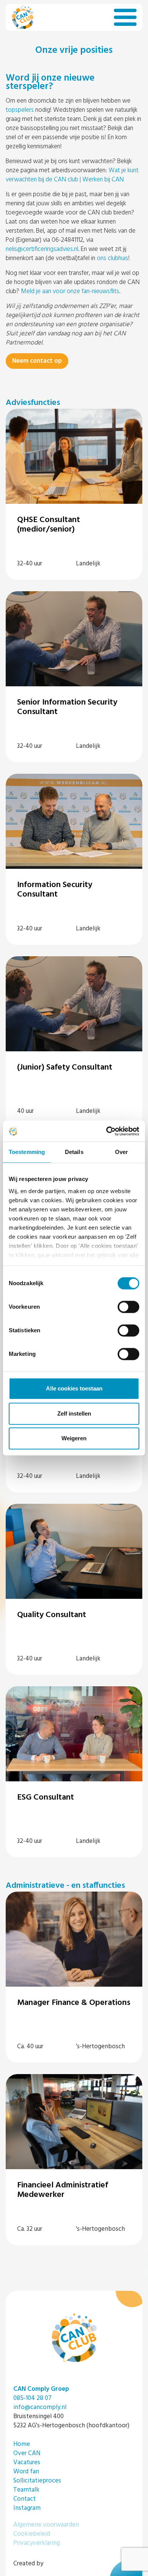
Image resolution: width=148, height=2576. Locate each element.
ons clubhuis (113, 258)
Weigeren (74, 1438)
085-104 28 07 (32, 2398)
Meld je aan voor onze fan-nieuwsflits (70, 291)
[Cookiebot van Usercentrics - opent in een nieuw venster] (106, 1131)
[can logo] (23, 17)
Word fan (26, 2472)
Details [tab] (74, 1152)
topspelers (20, 110)
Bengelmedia (63, 2564)
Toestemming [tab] (27, 1152)
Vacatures (27, 2463)
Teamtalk (26, 2490)
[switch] (128, 1307)
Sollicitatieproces (37, 2481)
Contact (24, 2499)
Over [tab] (121, 1152)
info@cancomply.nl (40, 2407)
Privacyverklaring (37, 2543)
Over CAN (27, 2453)
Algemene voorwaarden (46, 2525)
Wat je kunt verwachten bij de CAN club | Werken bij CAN (72, 175)
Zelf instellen (74, 1413)
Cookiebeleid (32, 2534)
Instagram (27, 2508)
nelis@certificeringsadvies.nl (42, 249)
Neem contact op (37, 361)
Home (22, 2444)
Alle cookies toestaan (74, 1388)
